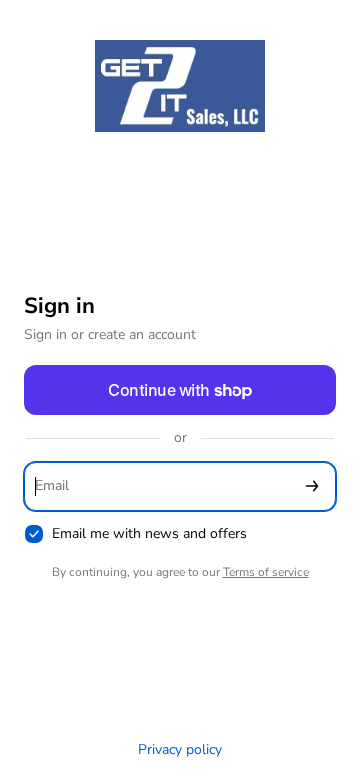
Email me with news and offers (149, 534)
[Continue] (312, 486)
